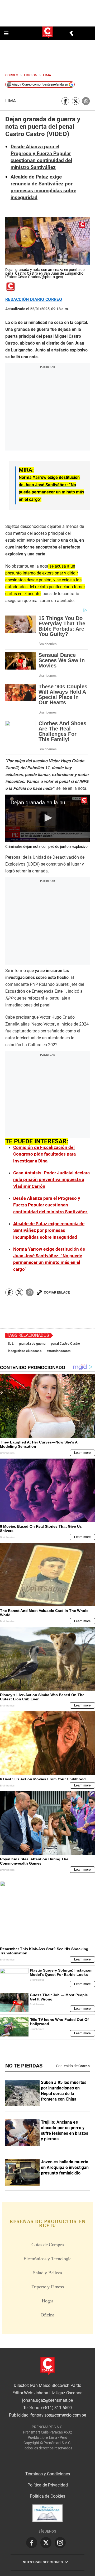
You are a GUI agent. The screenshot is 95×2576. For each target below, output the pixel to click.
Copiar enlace (57, 1292)
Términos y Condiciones (48, 2474)
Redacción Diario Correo (34, 300)
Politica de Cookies (47, 2496)
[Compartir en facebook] (65, 101)
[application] (47, 818)
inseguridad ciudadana (25, 1351)
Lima (11, 101)
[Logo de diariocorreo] (47, 33)
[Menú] (7, 33)
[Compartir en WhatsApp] (86, 101)
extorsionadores (59, 1351)
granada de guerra (32, 1344)
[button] (47, 818)
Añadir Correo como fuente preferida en (40, 84)
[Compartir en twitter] (76, 101)
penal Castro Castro (65, 1344)
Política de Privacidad (48, 2485)
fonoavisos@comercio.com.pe (58, 2415)
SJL (11, 1344)
